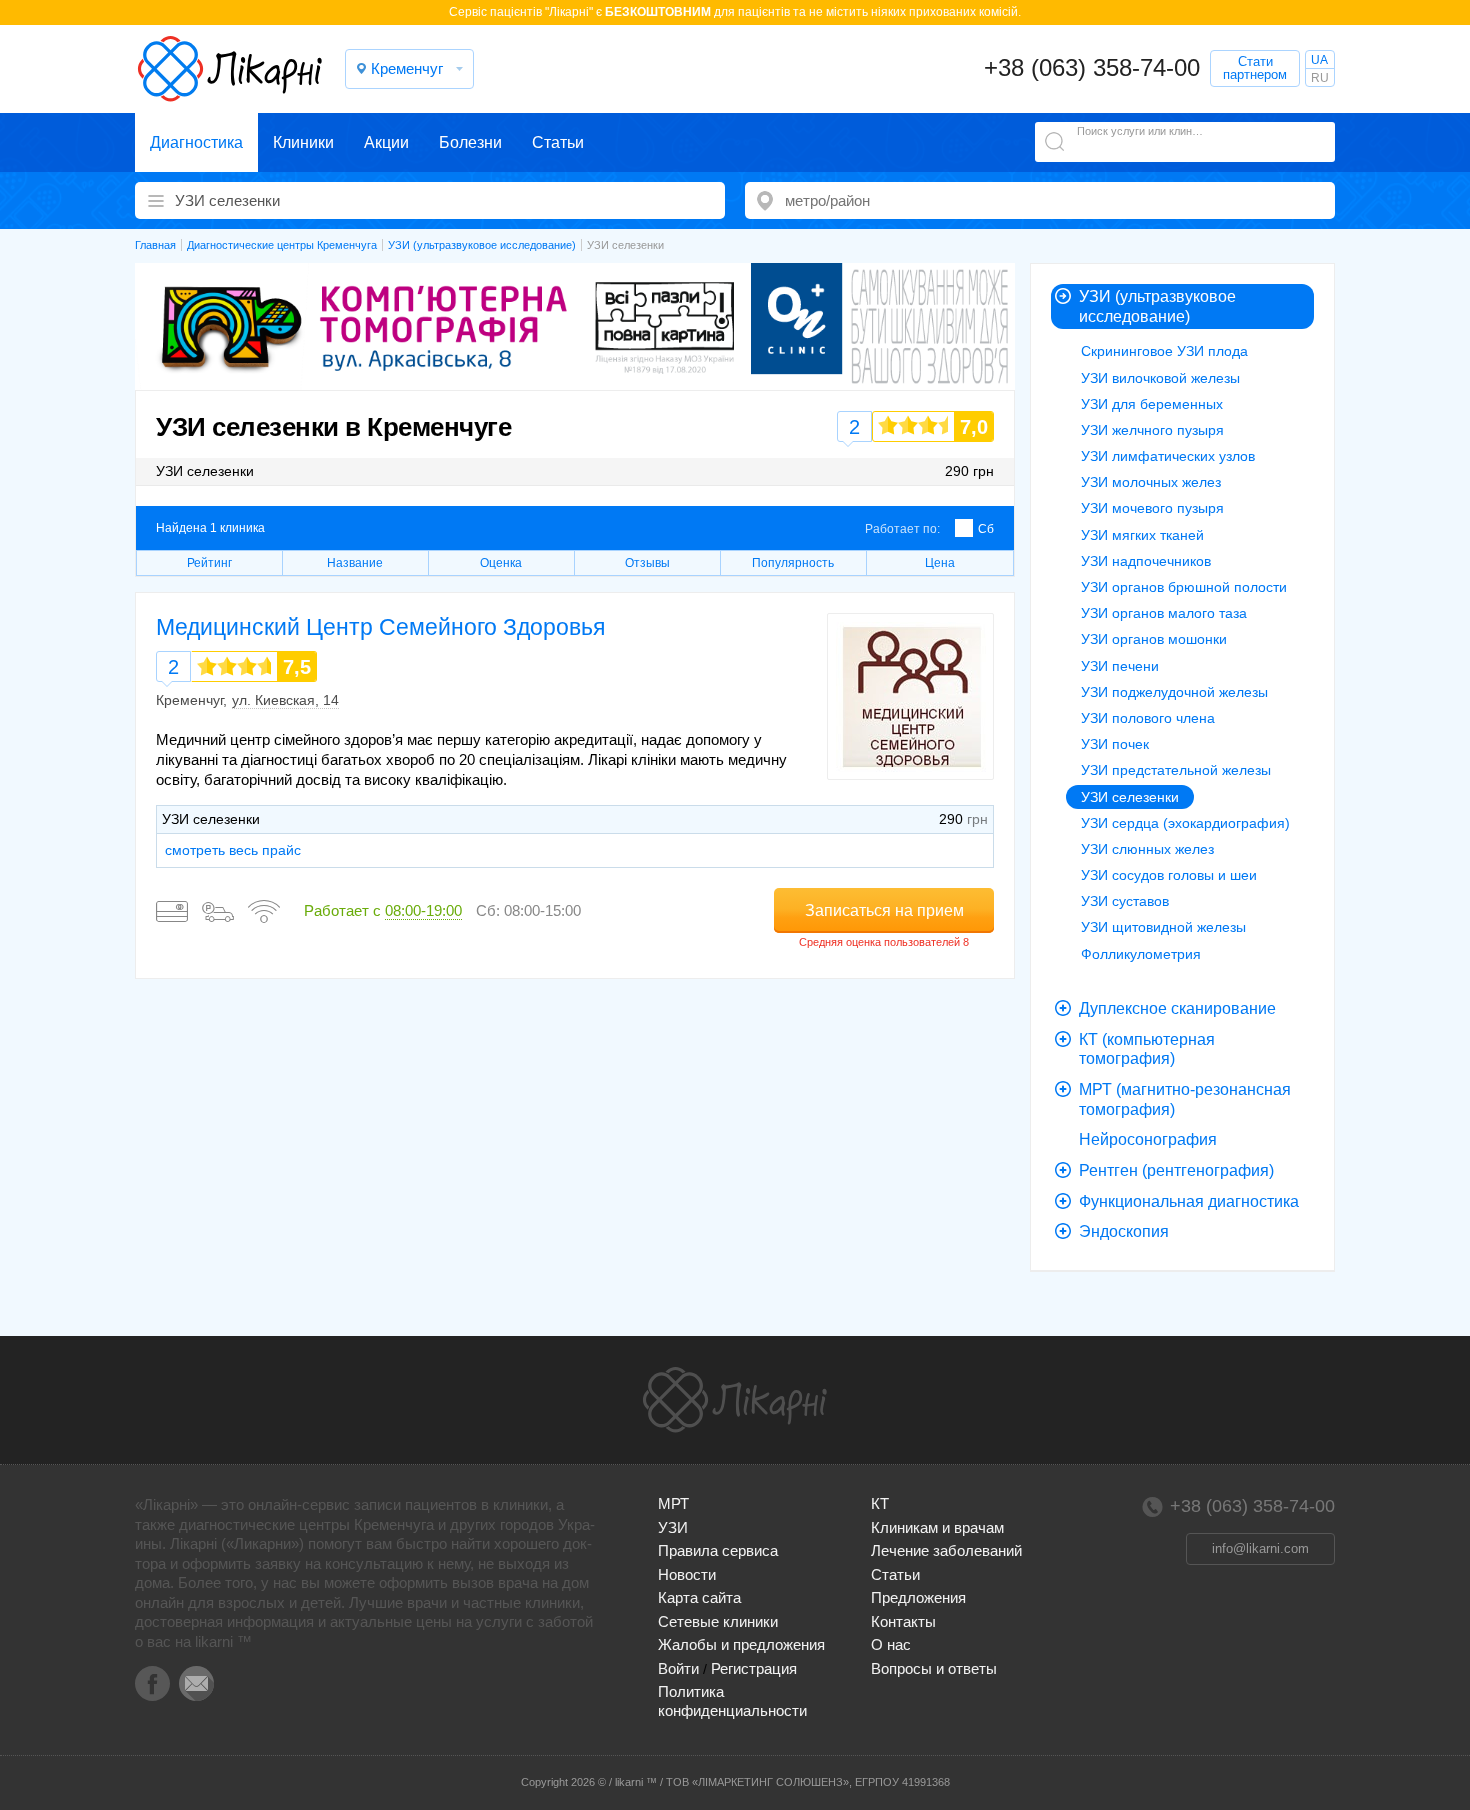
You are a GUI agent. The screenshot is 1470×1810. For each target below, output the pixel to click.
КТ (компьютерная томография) (1147, 1049)
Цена (940, 563)
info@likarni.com (1260, 1548)
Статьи (558, 142)
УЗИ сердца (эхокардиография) (1185, 823)
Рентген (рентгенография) (1176, 1170)
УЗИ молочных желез (1151, 482)
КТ (880, 1503)
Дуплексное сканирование (1177, 1008)
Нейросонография (1148, 1139)
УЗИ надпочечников (1146, 561)
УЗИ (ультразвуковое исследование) (1157, 306)
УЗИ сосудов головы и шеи (1169, 875)
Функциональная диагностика (1189, 1201)
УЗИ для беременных (1152, 404)
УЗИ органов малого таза (1164, 613)
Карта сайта (699, 1597)
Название (355, 563)
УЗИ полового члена (1148, 718)
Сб (986, 529)
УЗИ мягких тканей (1142, 535)
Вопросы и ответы (934, 1668)
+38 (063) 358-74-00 (1092, 67)
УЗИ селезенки (1130, 797)
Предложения (918, 1597)
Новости (687, 1574)
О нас (891, 1644)
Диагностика (196, 142)
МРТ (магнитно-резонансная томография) (1185, 1099)
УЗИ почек (1115, 744)
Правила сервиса (718, 1550)
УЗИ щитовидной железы (1163, 927)
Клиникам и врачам (937, 1527)
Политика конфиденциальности (732, 1700)
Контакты (903, 1621)
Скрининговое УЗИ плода (1164, 351)
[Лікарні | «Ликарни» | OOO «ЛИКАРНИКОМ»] (735, 1400)
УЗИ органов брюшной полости (1184, 587)
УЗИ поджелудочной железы (1174, 692)
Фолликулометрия (1141, 954)
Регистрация (754, 1668)
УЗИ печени (1120, 666)
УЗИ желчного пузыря (1152, 430)
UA (1319, 60)
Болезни (470, 142)
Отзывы (647, 563)
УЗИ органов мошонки (1154, 639)
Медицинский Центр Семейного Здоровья (380, 627)
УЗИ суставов (1125, 901)
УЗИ (673, 1527)
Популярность (793, 563)
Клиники (303, 142)
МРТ (673, 1503)
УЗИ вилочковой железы (1160, 378)
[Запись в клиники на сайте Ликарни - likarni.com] (230, 69)
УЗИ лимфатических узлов (1168, 456)
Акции (386, 142)
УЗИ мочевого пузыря (1152, 508)
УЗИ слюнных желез (1147, 849)
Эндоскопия (1124, 1231)
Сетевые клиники (718, 1621)
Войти (678, 1668)
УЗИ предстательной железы (1176, 770)
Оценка (501, 563)
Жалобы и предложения (741, 1644)
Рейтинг (209, 563)
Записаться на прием (884, 910)
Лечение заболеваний (946, 1550)
